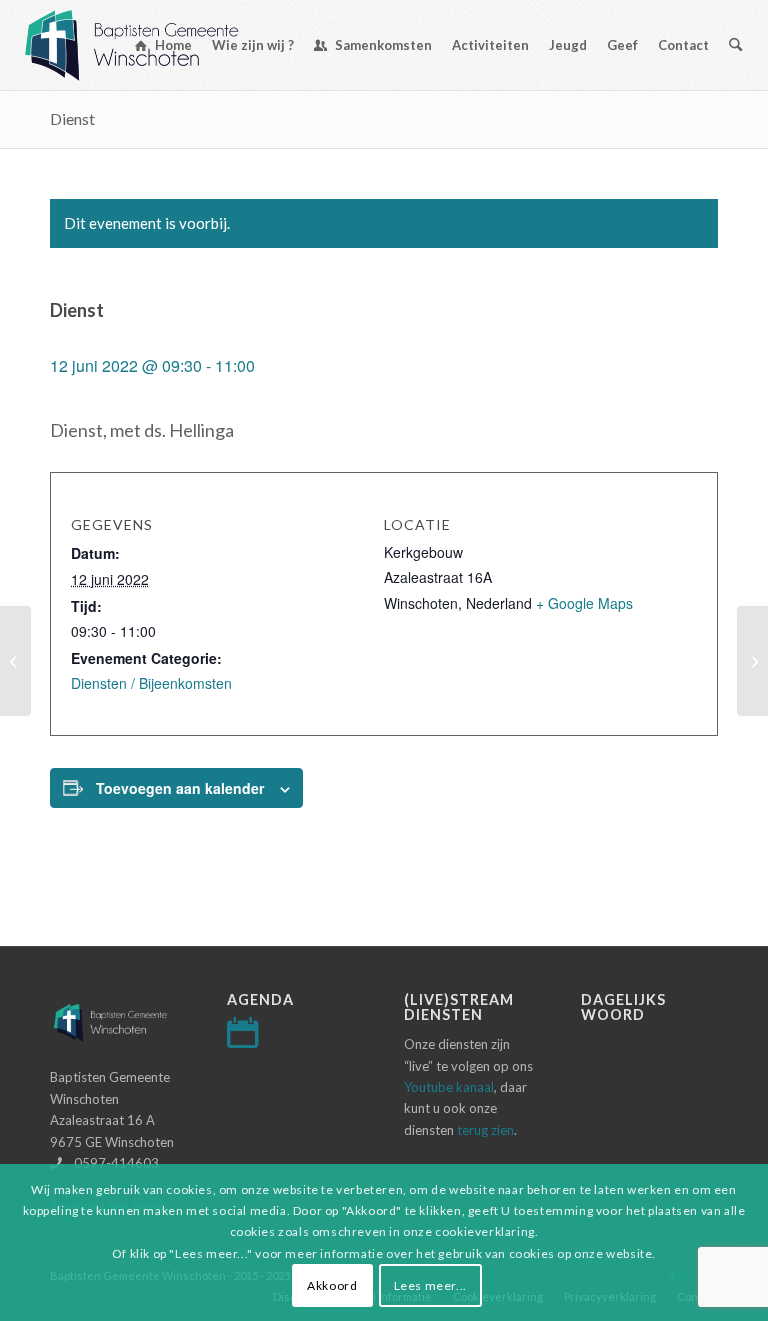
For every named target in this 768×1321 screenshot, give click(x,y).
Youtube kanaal (449, 1087)
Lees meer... (430, 1285)
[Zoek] (735, 45)
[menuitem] (163, 45)
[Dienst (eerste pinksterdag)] (15, 661)
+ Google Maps (584, 603)
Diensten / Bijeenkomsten (151, 683)
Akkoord (332, 1285)
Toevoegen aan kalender (180, 788)
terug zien (485, 1130)
